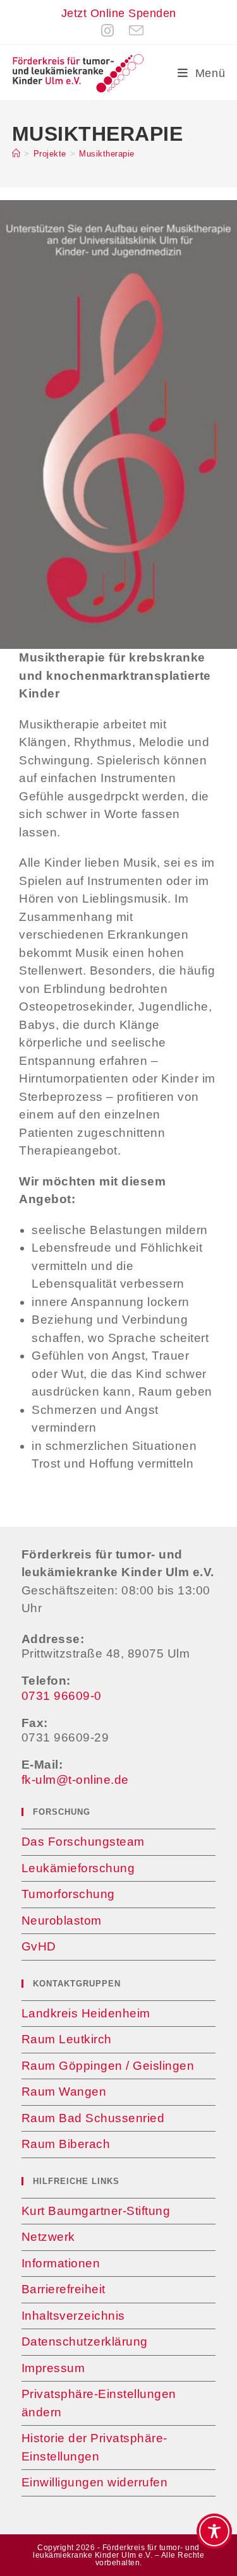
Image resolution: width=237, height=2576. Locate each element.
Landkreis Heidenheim (86, 2013)
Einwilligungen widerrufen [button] (95, 2482)
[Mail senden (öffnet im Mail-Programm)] (133, 31)
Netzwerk (48, 2237)
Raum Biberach (66, 2144)
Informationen (61, 2263)
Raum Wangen (64, 2092)
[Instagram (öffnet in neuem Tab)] (108, 31)
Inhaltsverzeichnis (73, 2316)
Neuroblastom (62, 1920)
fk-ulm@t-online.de (75, 1780)
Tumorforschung (68, 1894)
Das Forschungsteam (83, 1842)
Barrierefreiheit (64, 2289)
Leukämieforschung (78, 1868)
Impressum (53, 2368)
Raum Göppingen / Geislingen (108, 2066)
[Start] (16, 154)
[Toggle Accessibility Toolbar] (214, 2531)
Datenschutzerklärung (85, 2342)
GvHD (39, 1946)
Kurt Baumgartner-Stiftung (96, 2211)
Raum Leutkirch (67, 2039)
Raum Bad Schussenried (93, 2118)
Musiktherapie (107, 154)
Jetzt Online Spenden (119, 13)
